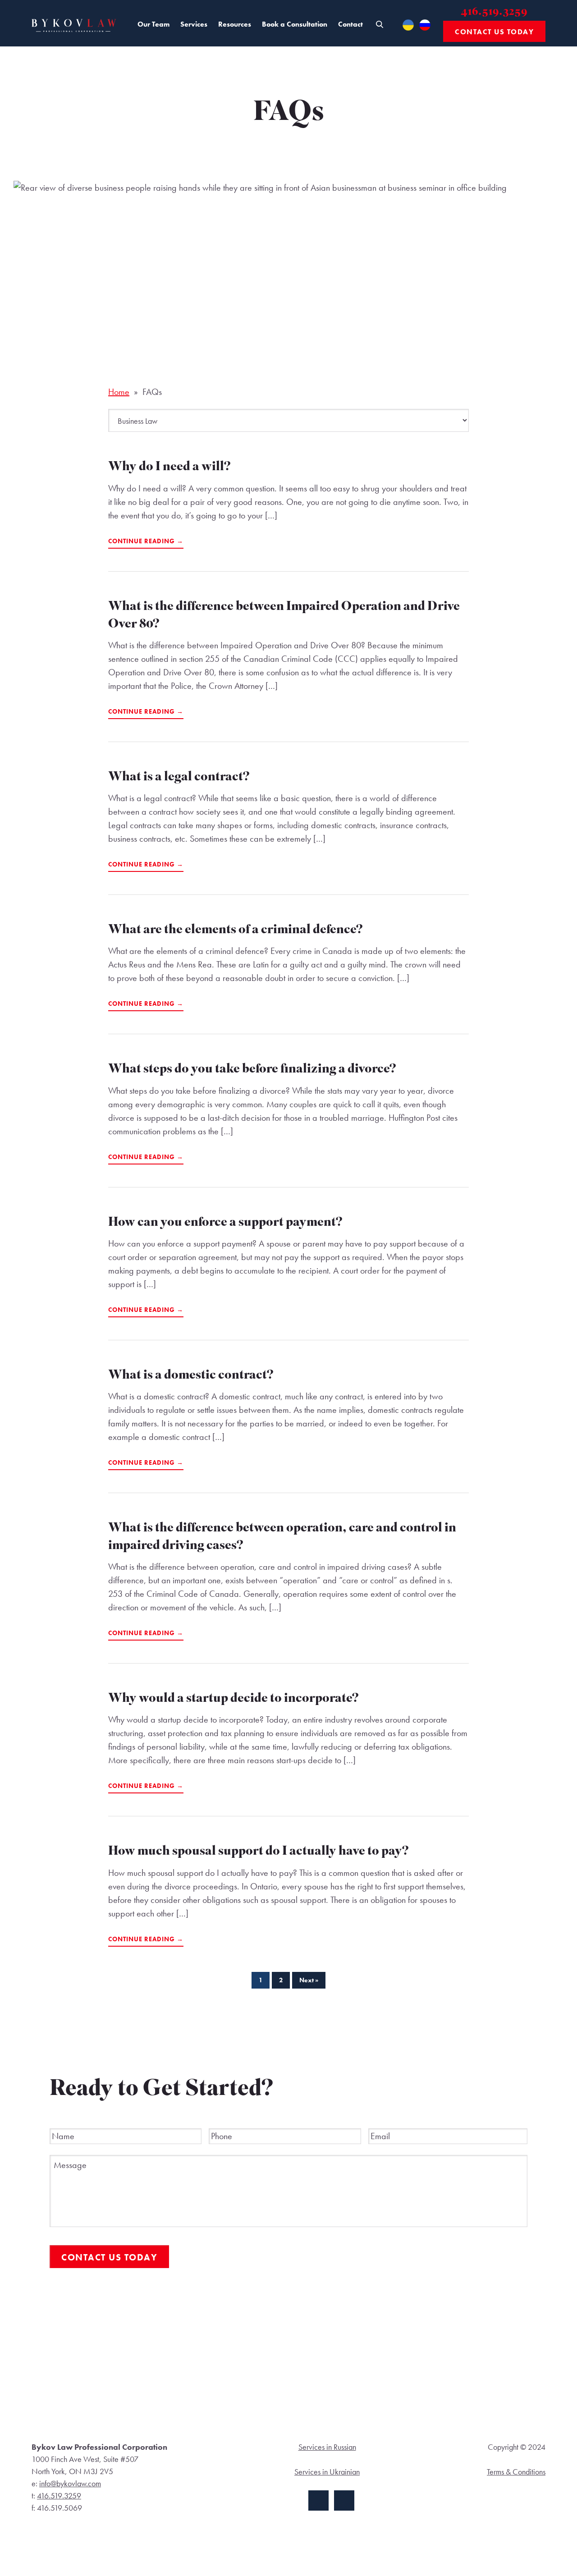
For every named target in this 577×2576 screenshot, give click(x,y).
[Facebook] (318, 2500)
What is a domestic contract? (191, 1376)
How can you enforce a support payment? (225, 1223)
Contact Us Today (494, 32)
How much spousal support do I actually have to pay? (259, 1852)
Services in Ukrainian (327, 2472)
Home (119, 392)
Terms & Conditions (516, 2472)
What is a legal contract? (179, 778)
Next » (309, 1980)
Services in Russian (327, 2447)
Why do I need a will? (169, 468)
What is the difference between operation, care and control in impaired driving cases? (282, 1538)
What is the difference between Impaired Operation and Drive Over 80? (284, 616)
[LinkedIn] (344, 2500)
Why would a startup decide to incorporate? (234, 1699)
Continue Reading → (146, 541)
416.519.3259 (495, 12)
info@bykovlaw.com (70, 2483)
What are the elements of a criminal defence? (236, 931)
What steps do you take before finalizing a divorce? (252, 1070)
